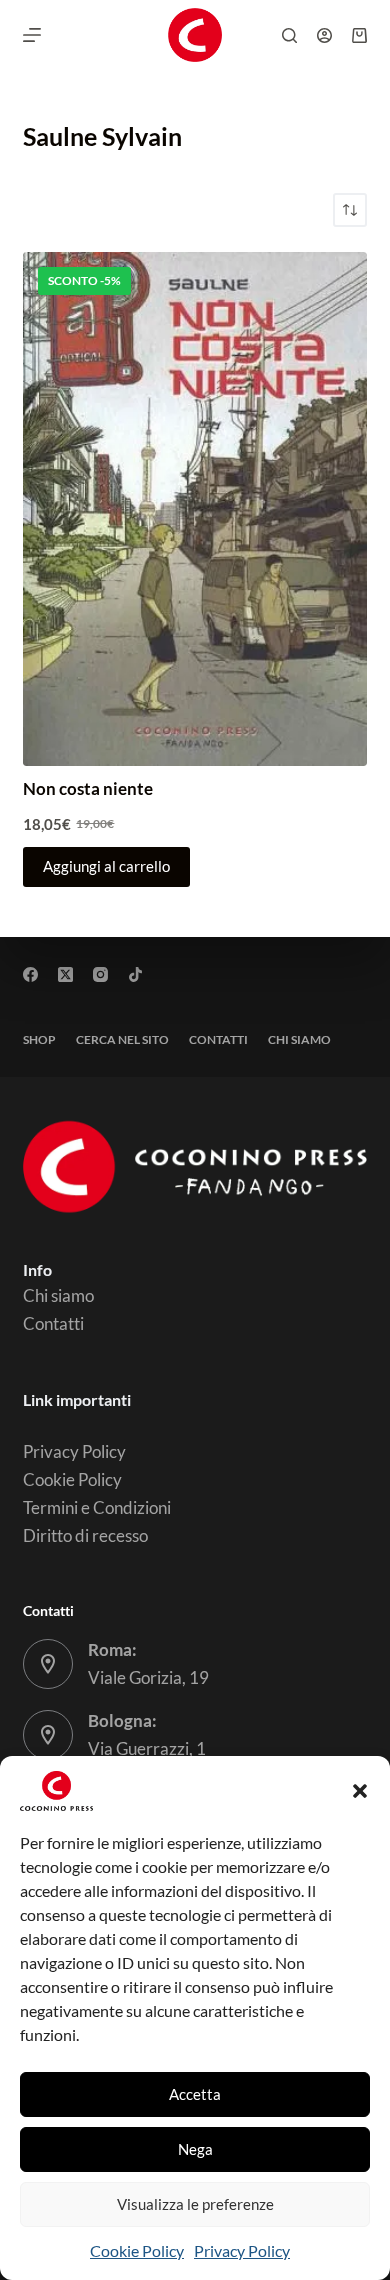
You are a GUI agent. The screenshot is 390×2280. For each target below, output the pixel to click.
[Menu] (32, 35)
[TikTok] (135, 974)
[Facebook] (30, 974)
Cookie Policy (137, 2250)
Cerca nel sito (122, 1039)
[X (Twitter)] (65, 974)
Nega (195, 2149)
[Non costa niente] (194, 509)
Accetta (195, 2094)
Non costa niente (88, 788)
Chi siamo (299, 1039)
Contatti (218, 1039)
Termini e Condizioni (97, 1507)
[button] (360, 1791)
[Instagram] (100, 974)
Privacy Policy (242, 2250)
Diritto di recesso (85, 1535)
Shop (39, 1039)
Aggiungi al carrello (106, 866)
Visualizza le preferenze (195, 2204)
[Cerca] (289, 35)
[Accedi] (324, 35)
